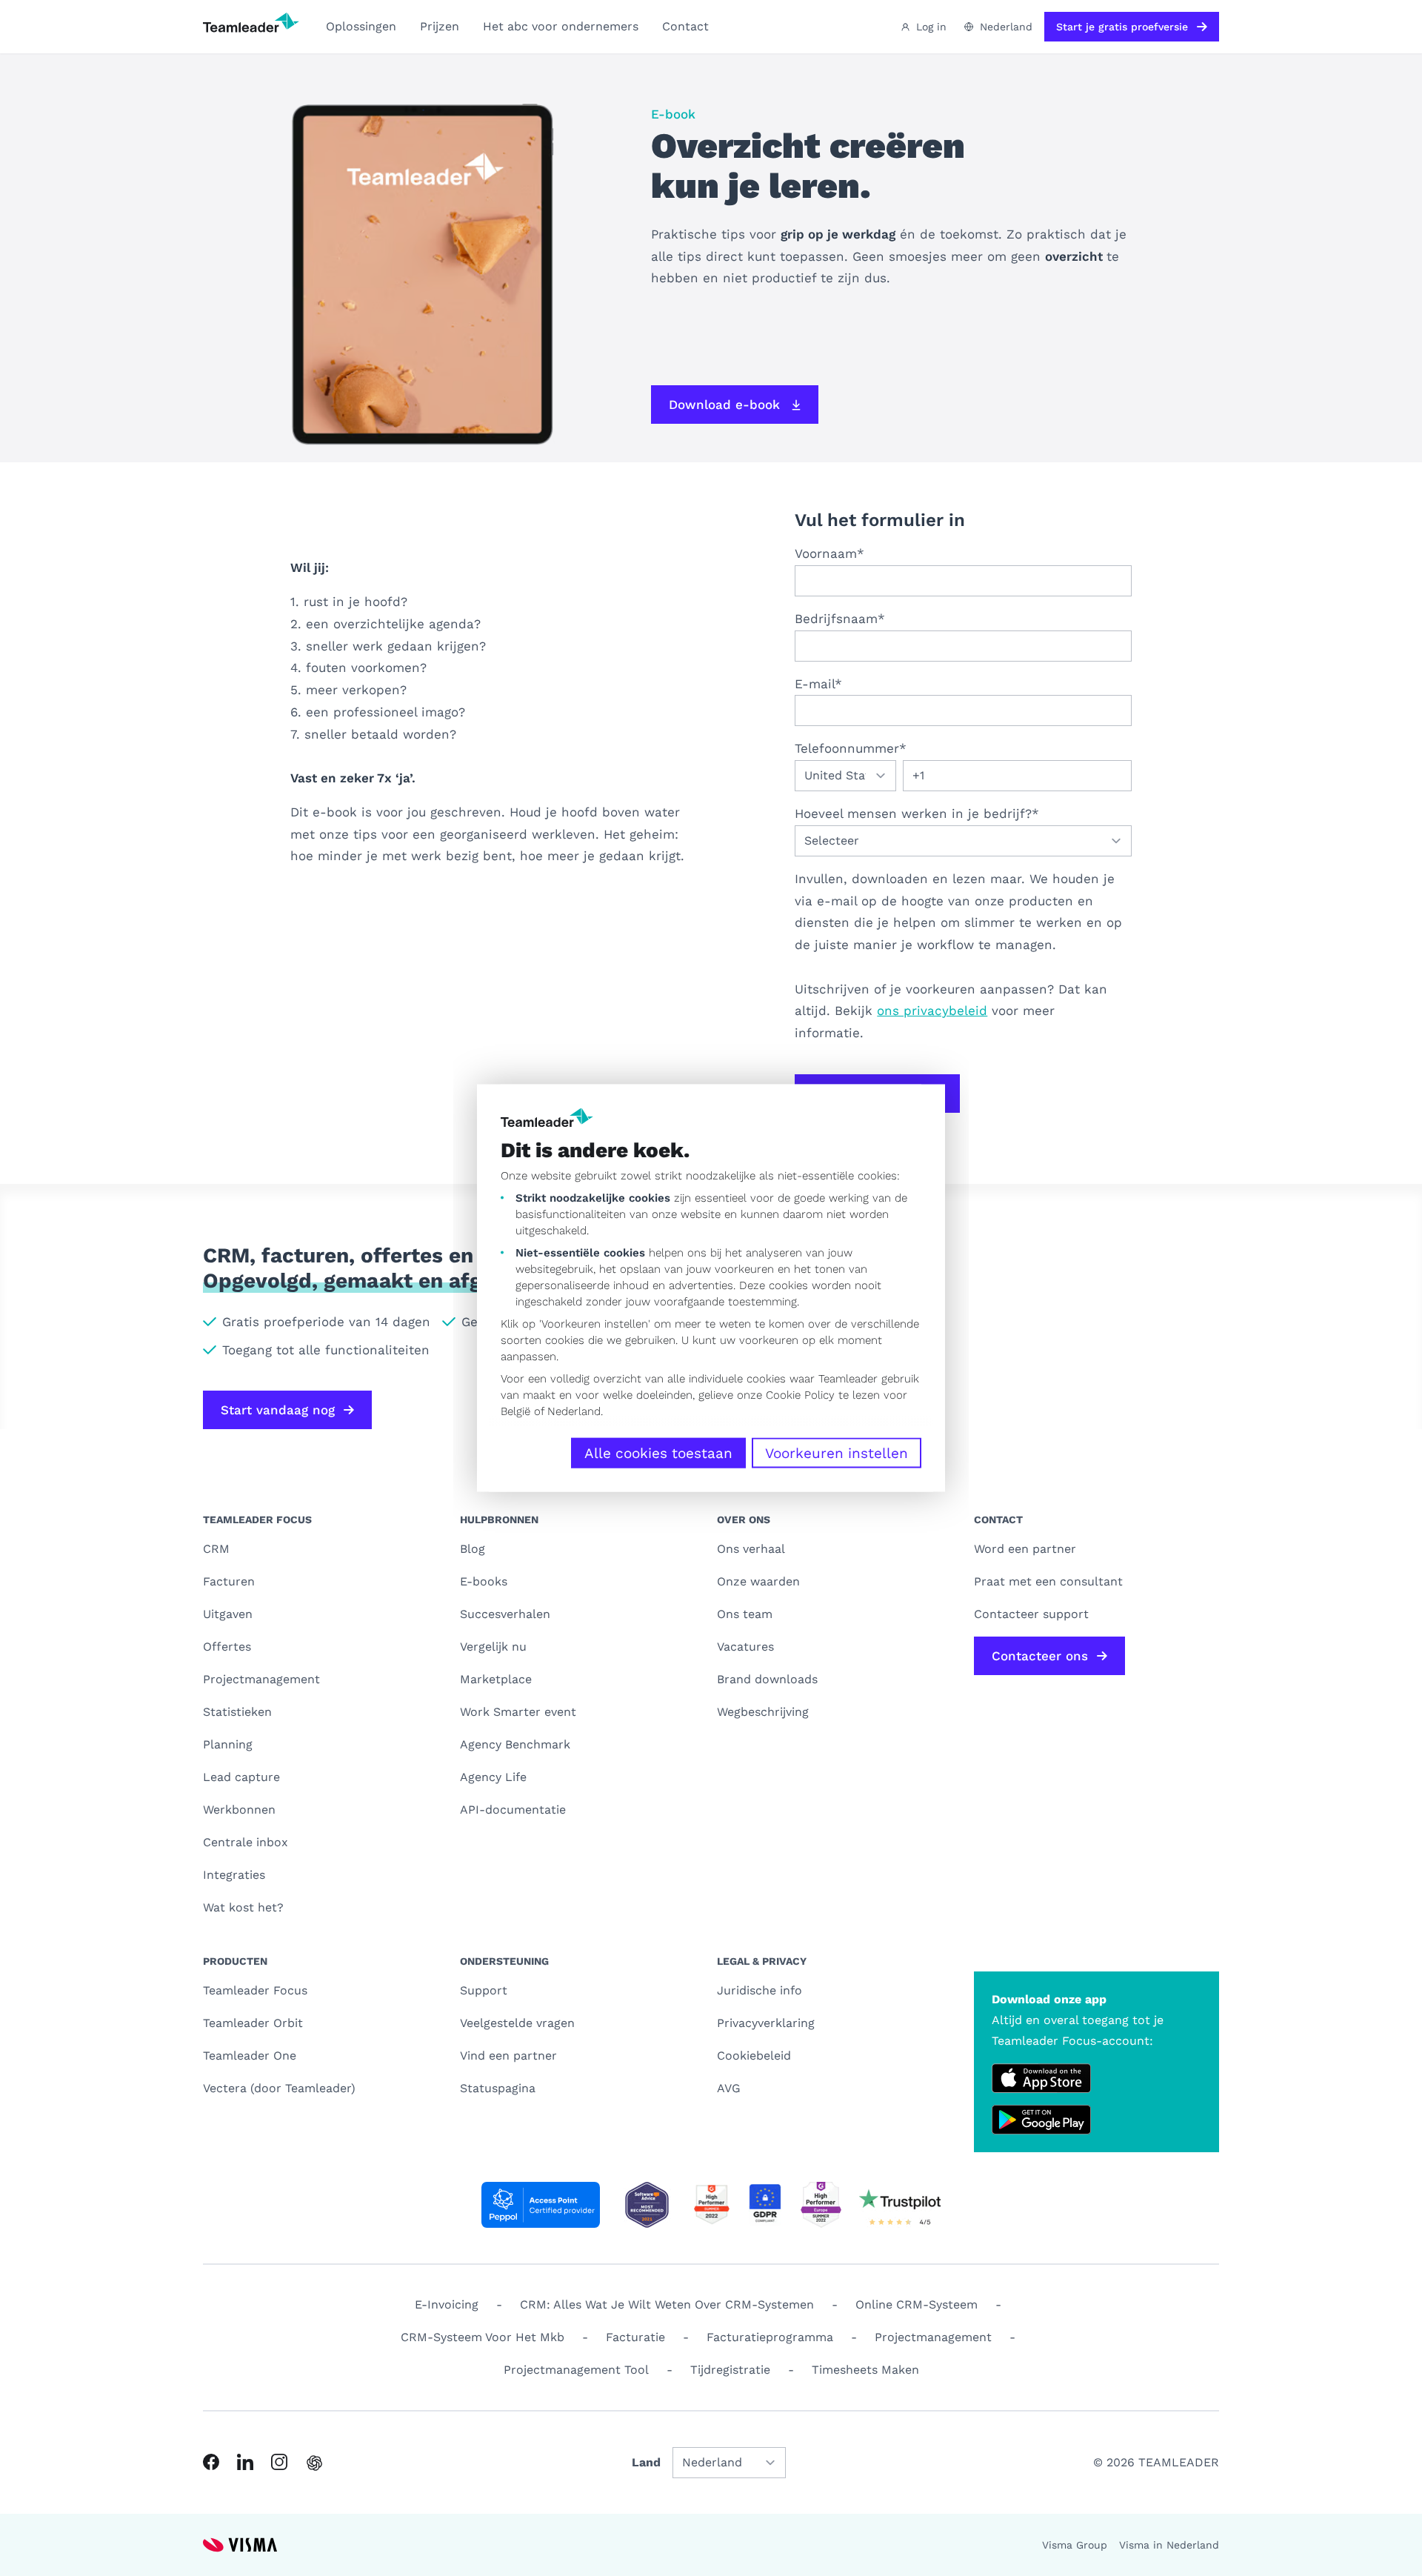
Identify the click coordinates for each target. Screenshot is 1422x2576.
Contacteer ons (1040, 1656)
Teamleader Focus (255, 1990)
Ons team (745, 1614)
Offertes (227, 1647)
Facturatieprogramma (770, 2337)
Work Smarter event (518, 1712)
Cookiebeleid (754, 2056)
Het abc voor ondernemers (561, 26)
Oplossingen (361, 26)
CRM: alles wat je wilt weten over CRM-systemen (667, 2304)
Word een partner (1025, 1549)
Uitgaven (228, 1614)
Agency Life (493, 1777)
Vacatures (745, 1647)
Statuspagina (498, 2088)
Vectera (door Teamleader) (279, 2088)
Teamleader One (250, 2056)
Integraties (234, 1875)
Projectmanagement (261, 1679)
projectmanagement (933, 2337)
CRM (216, 1549)
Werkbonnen (239, 1810)
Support (484, 1990)
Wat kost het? (243, 1907)
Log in (931, 27)
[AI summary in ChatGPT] (314, 2463)
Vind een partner (508, 2056)
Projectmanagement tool (576, 2370)
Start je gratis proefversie (1122, 27)
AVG (729, 2088)
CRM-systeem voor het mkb (483, 2337)
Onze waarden (758, 1581)
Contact (685, 26)
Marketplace (496, 1679)
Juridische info (760, 1990)
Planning (228, 1744)
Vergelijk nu (493, 1647)
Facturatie (635, 2337)
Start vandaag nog (278, 1410)
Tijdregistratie (730, 2370)
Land (646, 2462)
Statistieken (237, 1712)
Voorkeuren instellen (837, 1453)
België (515, 1411)
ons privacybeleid (932, 1011)
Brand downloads (767, 1679)
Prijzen (440, 26)
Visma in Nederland (1169, 2545)
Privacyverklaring (766, 2023)
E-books (484, 1581)
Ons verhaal (751, 1549)
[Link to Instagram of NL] (279, 2462)
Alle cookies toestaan (658, 1453)
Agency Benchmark (515, 1744)
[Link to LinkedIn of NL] (245, 2462)
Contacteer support (1031, 1614)
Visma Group (1075, 2545)
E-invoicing (447, 2304)
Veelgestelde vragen (517, 2023)
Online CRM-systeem (917, 2304)
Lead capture (241, 1777)
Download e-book (724, 405)
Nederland (574, 1411)
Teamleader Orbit (253, 2023)
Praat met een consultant (1048, 1581)
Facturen (229, 1581)
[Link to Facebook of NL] (211, 2462)
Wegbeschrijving (763, 1712)
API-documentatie (513, 1810)
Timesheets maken (865, 2370)
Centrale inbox (246, 1842)
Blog (473, 1549)
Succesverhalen (505, 1614)
